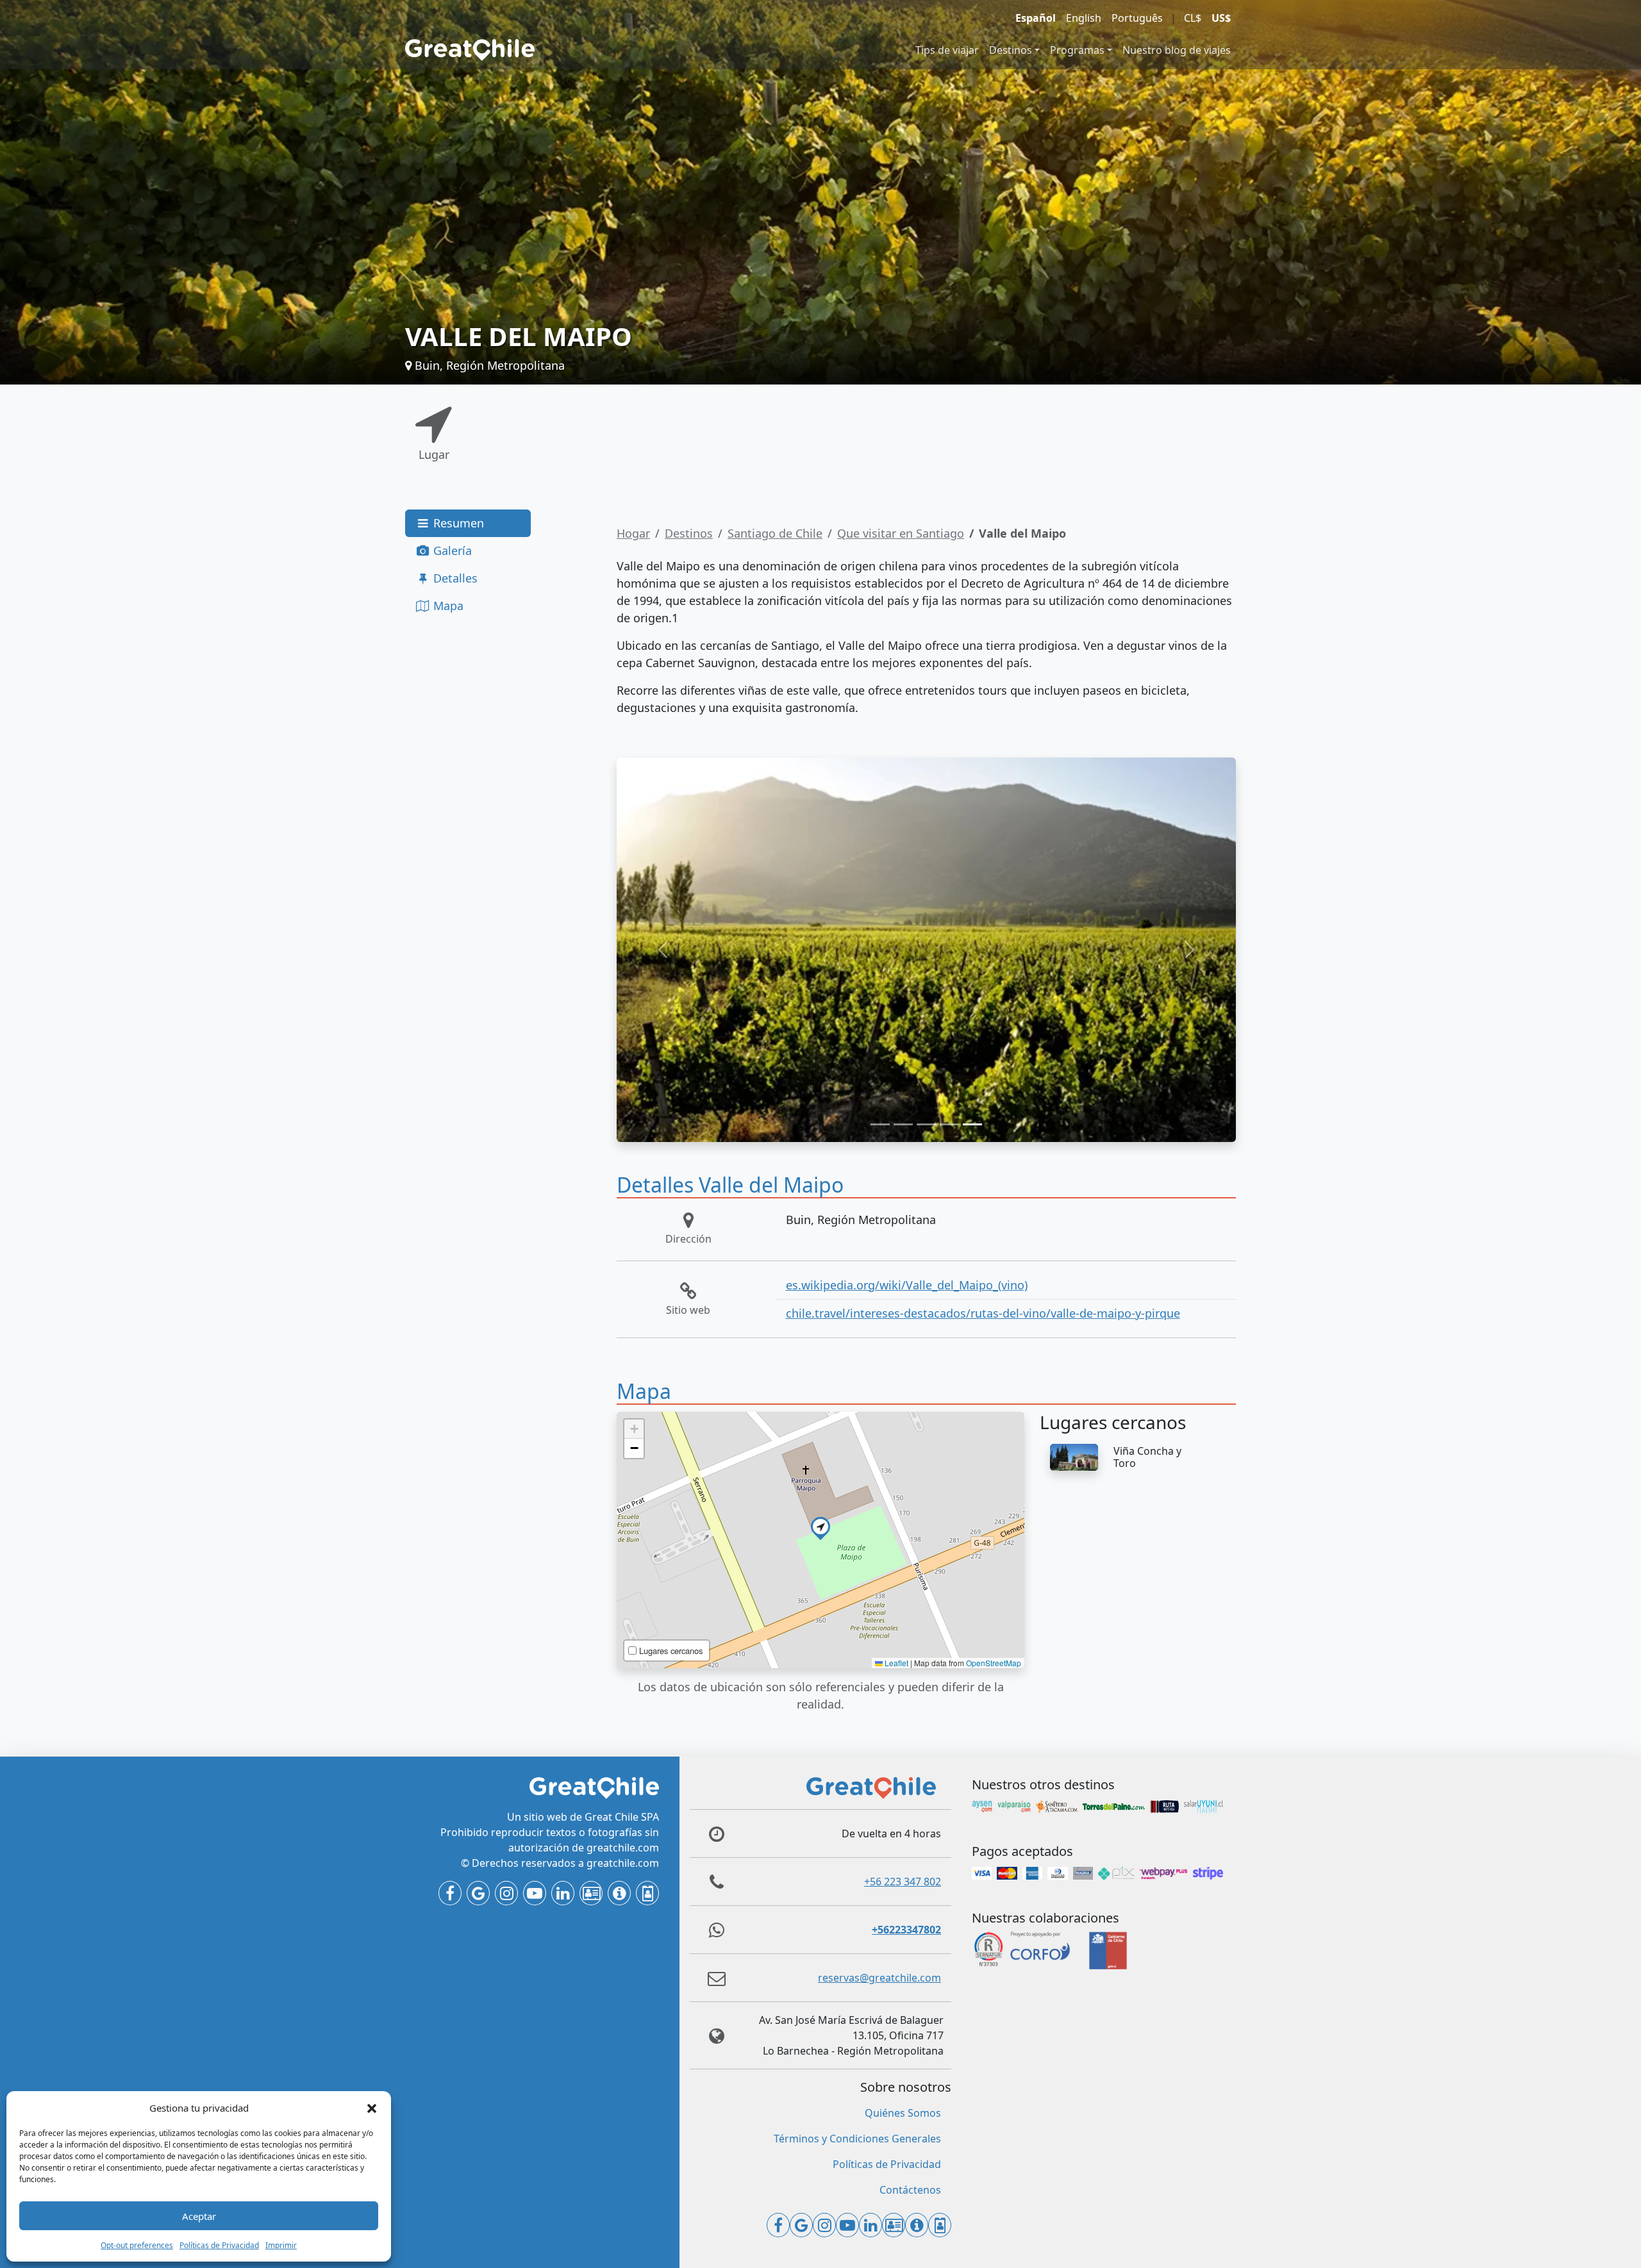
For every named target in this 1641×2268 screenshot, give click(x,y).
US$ (1221, 18)
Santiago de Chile (775, 533)
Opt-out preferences (137, 2245)
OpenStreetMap (994, 1663)
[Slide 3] (926, 1124)
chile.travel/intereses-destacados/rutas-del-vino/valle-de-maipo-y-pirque (983, 1313)
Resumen (457, 523)
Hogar (633, 533)
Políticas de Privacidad (219, 2245)
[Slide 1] (880, 1124)
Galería (451, 550)
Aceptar (199, 2216)
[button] (372, 2108)
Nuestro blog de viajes (1177, 50)
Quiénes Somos (903, 2113)
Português (1137, 18)
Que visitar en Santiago (901, 533)
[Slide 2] (903, 1124)
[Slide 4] (949, 1124)
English (1084, 18)
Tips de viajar (947, 50)
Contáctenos (910, 2190)
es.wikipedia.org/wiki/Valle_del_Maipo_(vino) (907, 1285)
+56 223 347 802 (903, 1882)
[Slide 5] (972, 1124)
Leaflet (895, 1663)
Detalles (454, 578)
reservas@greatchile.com (879, 1978)
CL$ (1193, 18)
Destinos (1011, 50)
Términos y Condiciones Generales (857, 2139)
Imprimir (281, 2245)
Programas (1077, 50)
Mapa (447, 606)
